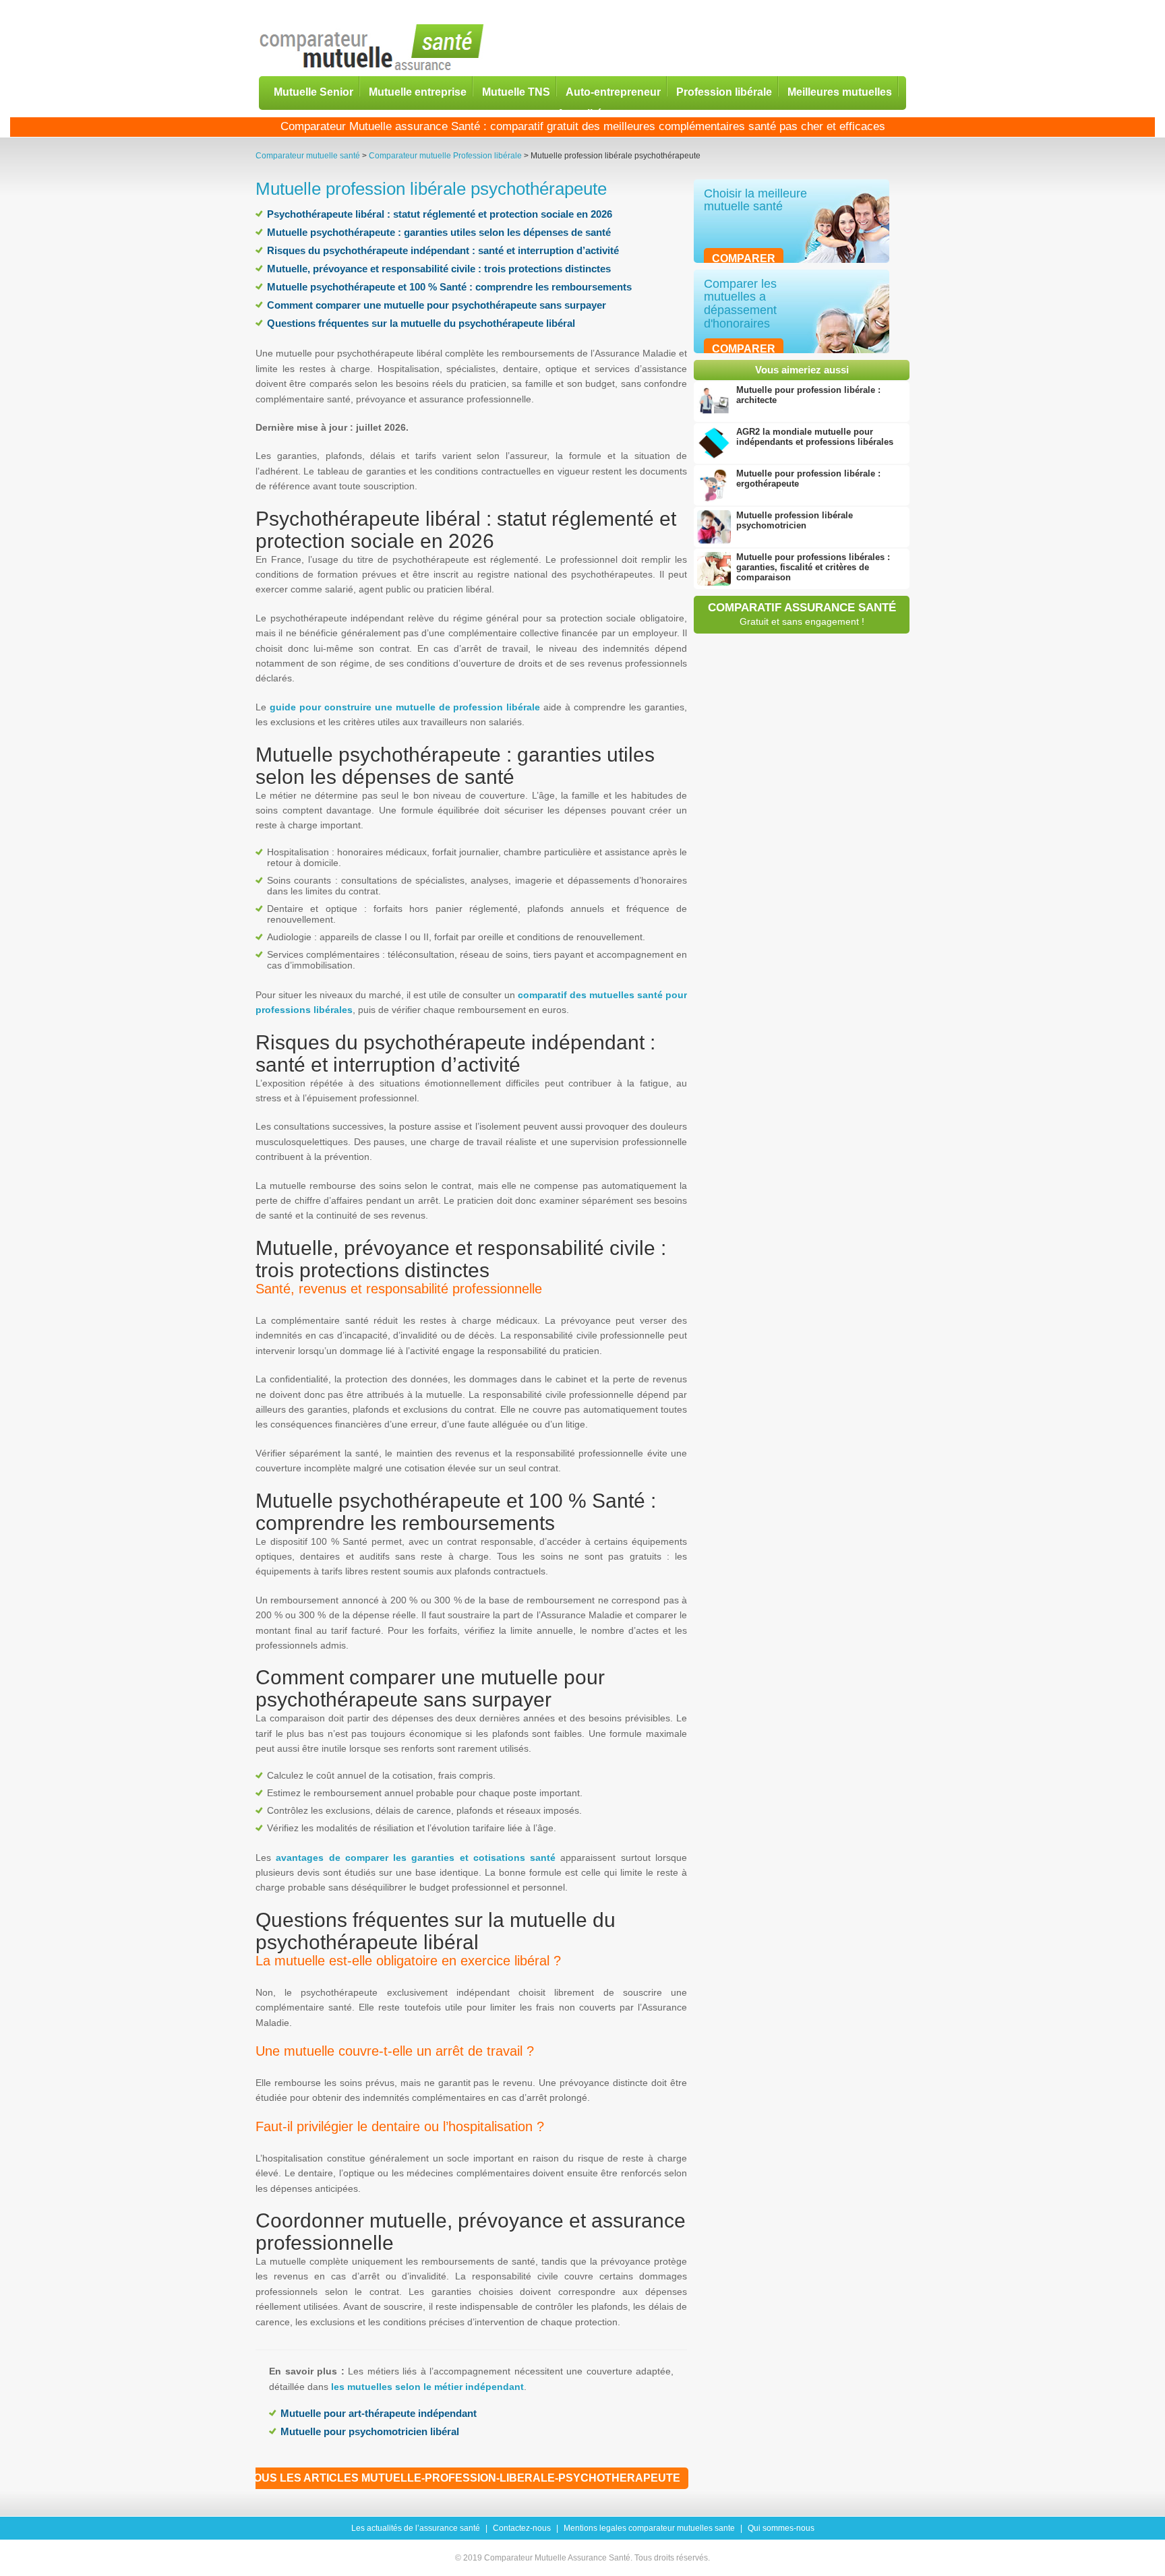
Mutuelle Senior (313, 91)
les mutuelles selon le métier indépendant (427, 2387)
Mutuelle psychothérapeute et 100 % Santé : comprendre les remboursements (449, 287)
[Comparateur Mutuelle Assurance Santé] (372, 48)
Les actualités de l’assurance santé (416, 2528)
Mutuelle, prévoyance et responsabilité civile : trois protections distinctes (439, 269)
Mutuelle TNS (516, 91)
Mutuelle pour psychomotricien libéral (370, 2431)
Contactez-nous (522, 2528)
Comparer (744, 258)
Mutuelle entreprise (418, 91)
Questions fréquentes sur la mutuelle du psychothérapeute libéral (421, 323)
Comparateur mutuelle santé (308, 156)
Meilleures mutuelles (840, 91)
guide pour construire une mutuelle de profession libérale (405, 707)
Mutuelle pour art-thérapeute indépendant (379, 2413)
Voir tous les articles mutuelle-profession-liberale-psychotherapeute (449, 2478)
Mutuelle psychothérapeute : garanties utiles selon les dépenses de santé (439, 232)
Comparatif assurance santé (802, 614)
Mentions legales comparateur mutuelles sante (649, 2528)
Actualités (582, 113)
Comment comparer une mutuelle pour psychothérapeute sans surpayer (437, 305)
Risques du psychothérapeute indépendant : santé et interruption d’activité (443, 250)
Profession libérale (724, 91)
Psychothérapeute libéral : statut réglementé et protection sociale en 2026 (440, 214)
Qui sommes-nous (781, 2528)
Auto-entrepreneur (613, 91)
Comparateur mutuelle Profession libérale (445, 156)
